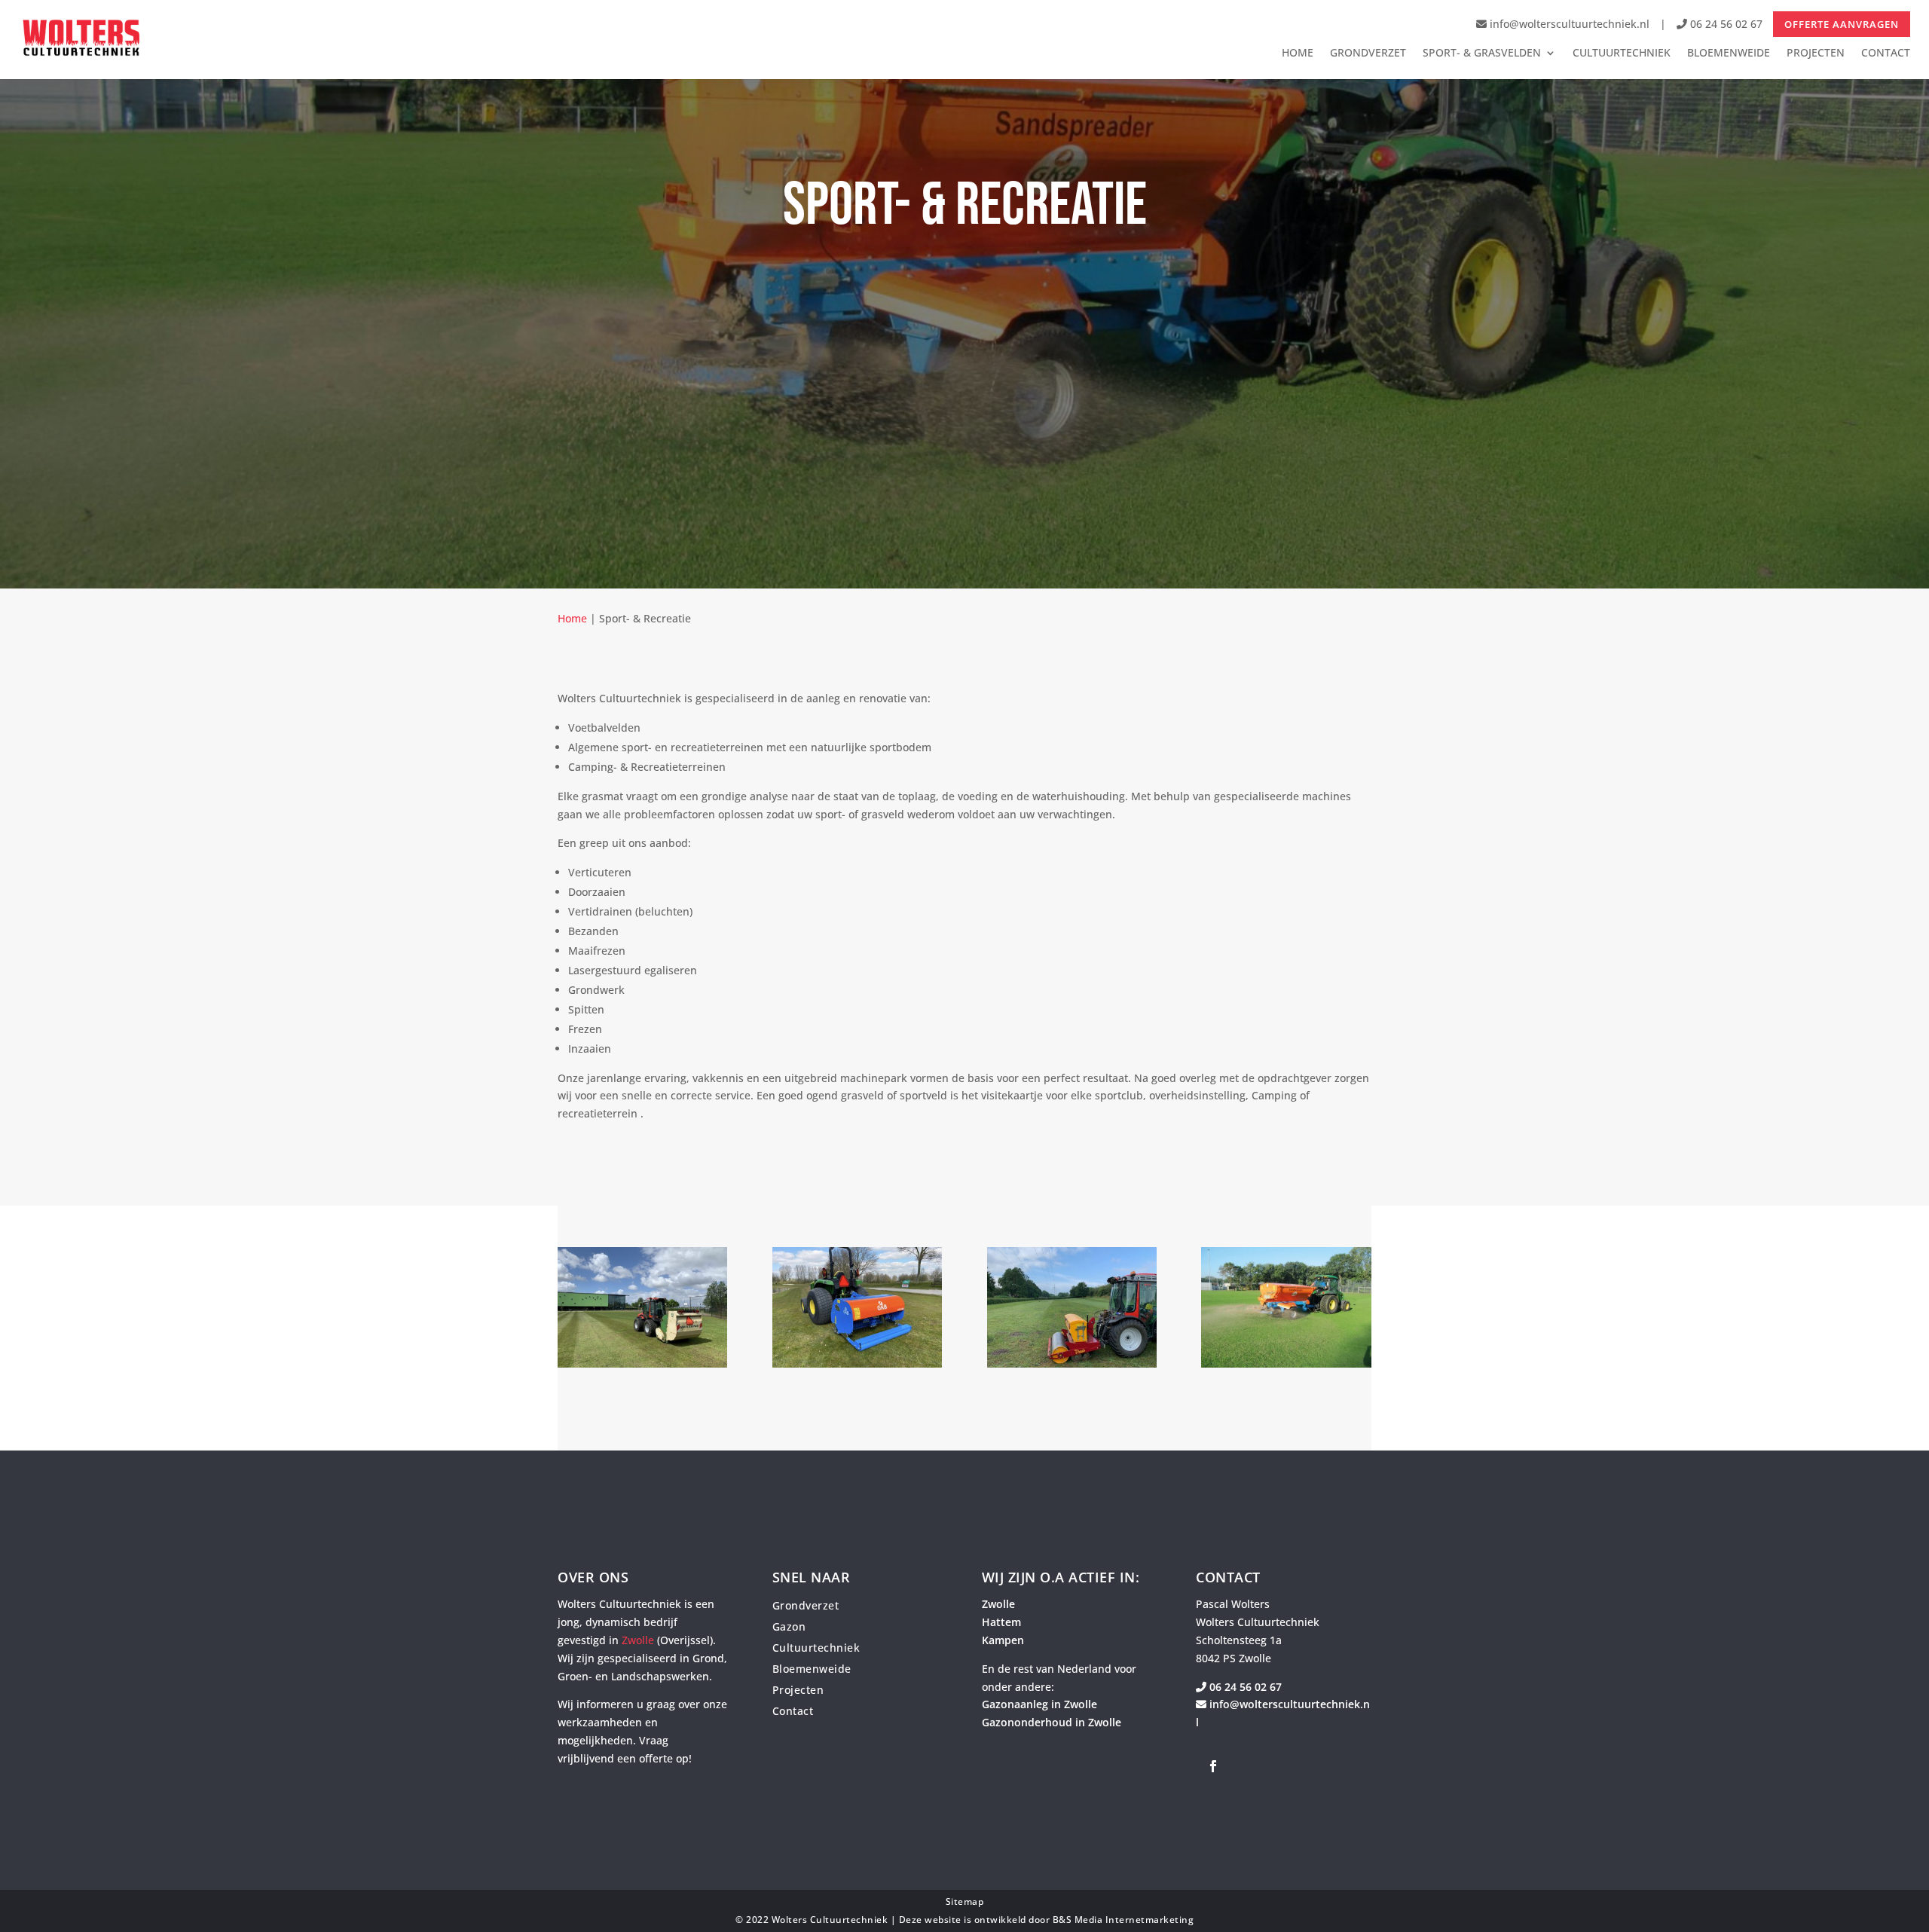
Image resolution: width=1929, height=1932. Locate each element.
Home (572, 618)
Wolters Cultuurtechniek (830, 1920)
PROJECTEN (1816, 53)
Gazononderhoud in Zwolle (1052, 1722)
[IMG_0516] (642, 1363)
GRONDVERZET (1368, 53)
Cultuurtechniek (816, 1648)
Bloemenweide (812, 1669)
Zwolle (638, 1640)
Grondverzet (806, 1605)
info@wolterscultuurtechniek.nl (1570, 24)
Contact (793, 1711)
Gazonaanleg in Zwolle (1039, 1704)
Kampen (1003, 1640)
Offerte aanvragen (1842, 24)
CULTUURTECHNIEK (1622, 53)
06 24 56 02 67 (1725, 24)
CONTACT (1886, 53)
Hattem (1001, 1622)
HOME (1298, 53)
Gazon (789, 1626)
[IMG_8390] (1072, 1363)
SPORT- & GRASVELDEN (1482, 53)
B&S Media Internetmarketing (1123, 1920)
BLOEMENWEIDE (1729, 53)
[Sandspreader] (1286, 1363)
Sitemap (965, 1901)
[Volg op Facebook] (1213, 1766)
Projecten (798, 1690)
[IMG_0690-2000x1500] (857, 1363)
